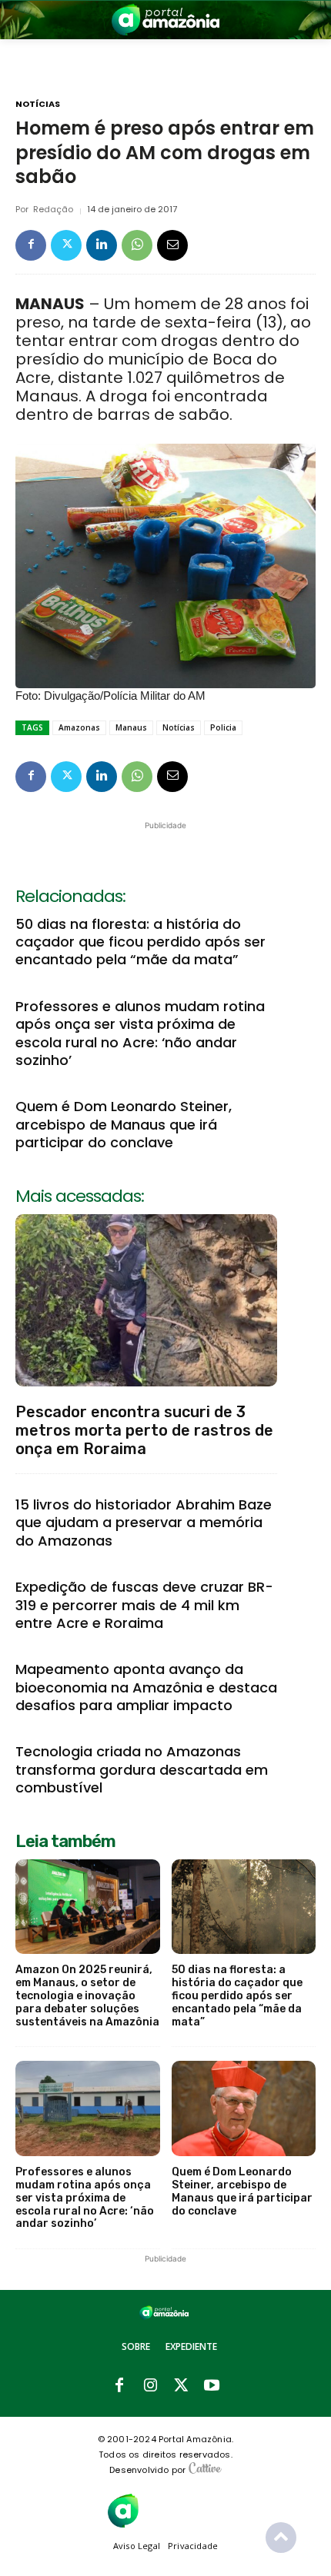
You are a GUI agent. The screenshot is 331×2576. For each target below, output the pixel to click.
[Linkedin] (102, 245)
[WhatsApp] (137, 245)
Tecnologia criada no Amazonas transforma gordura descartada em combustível (142, 1769)
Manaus (131, 727)
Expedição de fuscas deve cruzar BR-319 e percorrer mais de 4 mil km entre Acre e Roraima (144, 1605)
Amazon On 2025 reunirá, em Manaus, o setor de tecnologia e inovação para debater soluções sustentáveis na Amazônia (87, 1995)
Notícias (38, 104)
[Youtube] (212, 2386)
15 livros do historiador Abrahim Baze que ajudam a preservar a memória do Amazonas (144, 1523)
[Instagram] (150, 2386)
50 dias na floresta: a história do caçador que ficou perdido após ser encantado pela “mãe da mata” (140, 942)
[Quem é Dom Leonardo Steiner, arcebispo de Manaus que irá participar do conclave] (244, 2108)
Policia (223, 727)
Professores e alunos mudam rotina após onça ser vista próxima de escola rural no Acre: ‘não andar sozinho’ (140, 1033)
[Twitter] (66, 245)
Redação (53, 210)
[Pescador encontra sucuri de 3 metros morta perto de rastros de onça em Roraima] (146, 1300)
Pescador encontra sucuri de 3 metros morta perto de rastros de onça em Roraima (144, 1430)
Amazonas (79, 727)
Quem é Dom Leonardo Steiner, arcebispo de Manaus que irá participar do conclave (124, 1124)
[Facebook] (31, 245)
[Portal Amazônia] (165, 20)
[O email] (172, 245)
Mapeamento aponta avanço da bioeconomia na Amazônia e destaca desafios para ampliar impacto (146, 1687)
